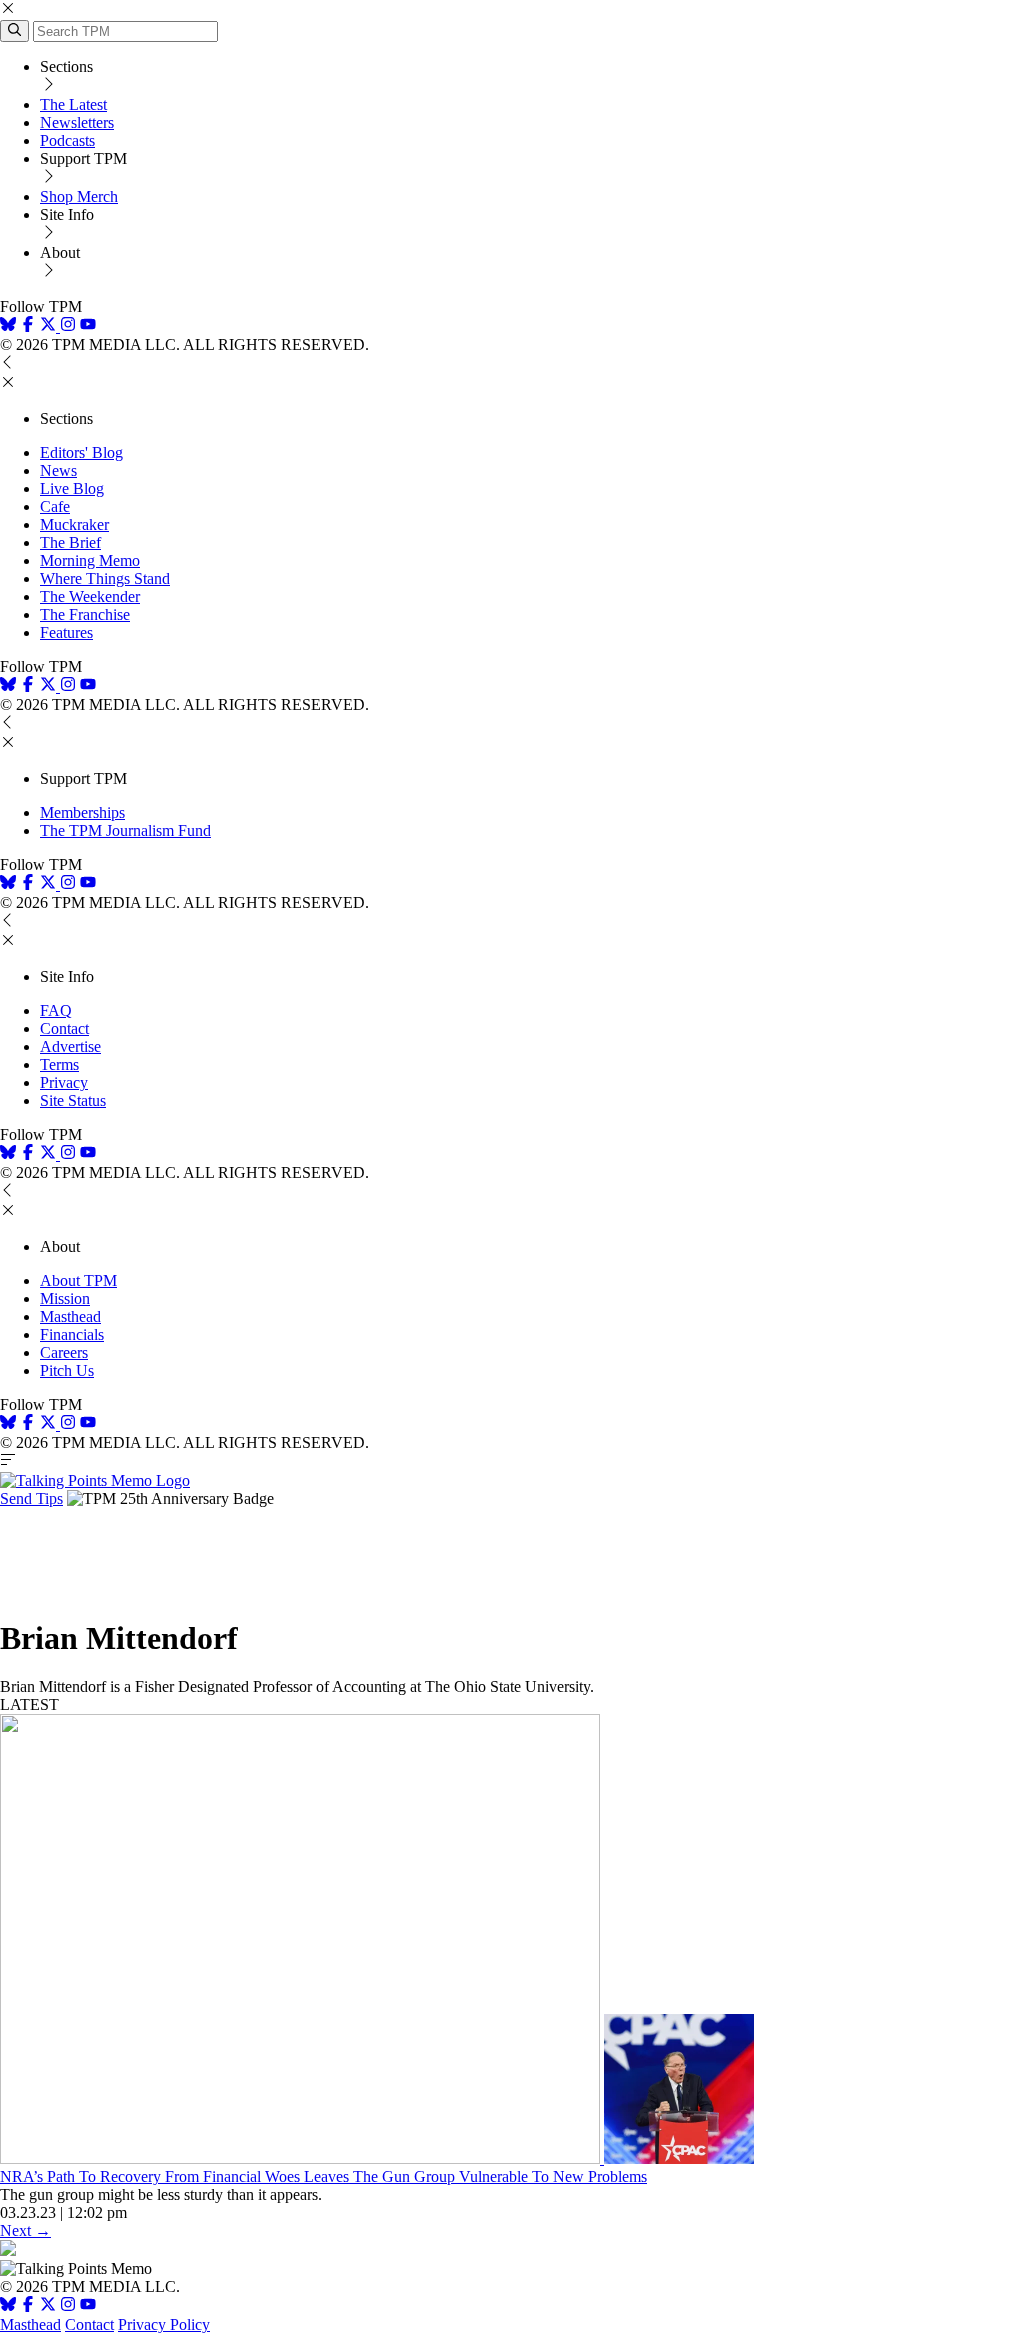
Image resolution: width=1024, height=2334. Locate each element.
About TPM (78, 1280)
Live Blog (72, 488)
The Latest (73, 104)
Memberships (82, 812)
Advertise (70, 1046)
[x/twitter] (50, 326)
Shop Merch (79, 196)
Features (66, 632)
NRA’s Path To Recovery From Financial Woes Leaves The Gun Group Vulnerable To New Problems (323, 2176)
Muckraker (74, 524)
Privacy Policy (164, 2324)
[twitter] (48, 2306)
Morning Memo (90, 560)
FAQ (56, 1010)
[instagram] (68, 326)
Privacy (64, 1082)
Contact (64, 1028)
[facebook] (28, 326)
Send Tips (31, 1498)
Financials (72, 1334)
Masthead (70, 1316)
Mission (65, 1298)
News (58, 470)
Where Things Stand (105, 578)
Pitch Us (67, 1370)
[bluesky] (8, 326)
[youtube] (88, 326)
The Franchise (85, 614)
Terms (59, 1064)
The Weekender (90, 596)
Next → (25, 2230)
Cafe (55, 506)
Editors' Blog (81, 452)
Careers (64, 1352)
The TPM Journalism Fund (125, 830)
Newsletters (77, 122)
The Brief (70, 542)
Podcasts (67, 140)
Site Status (73, 1100)
